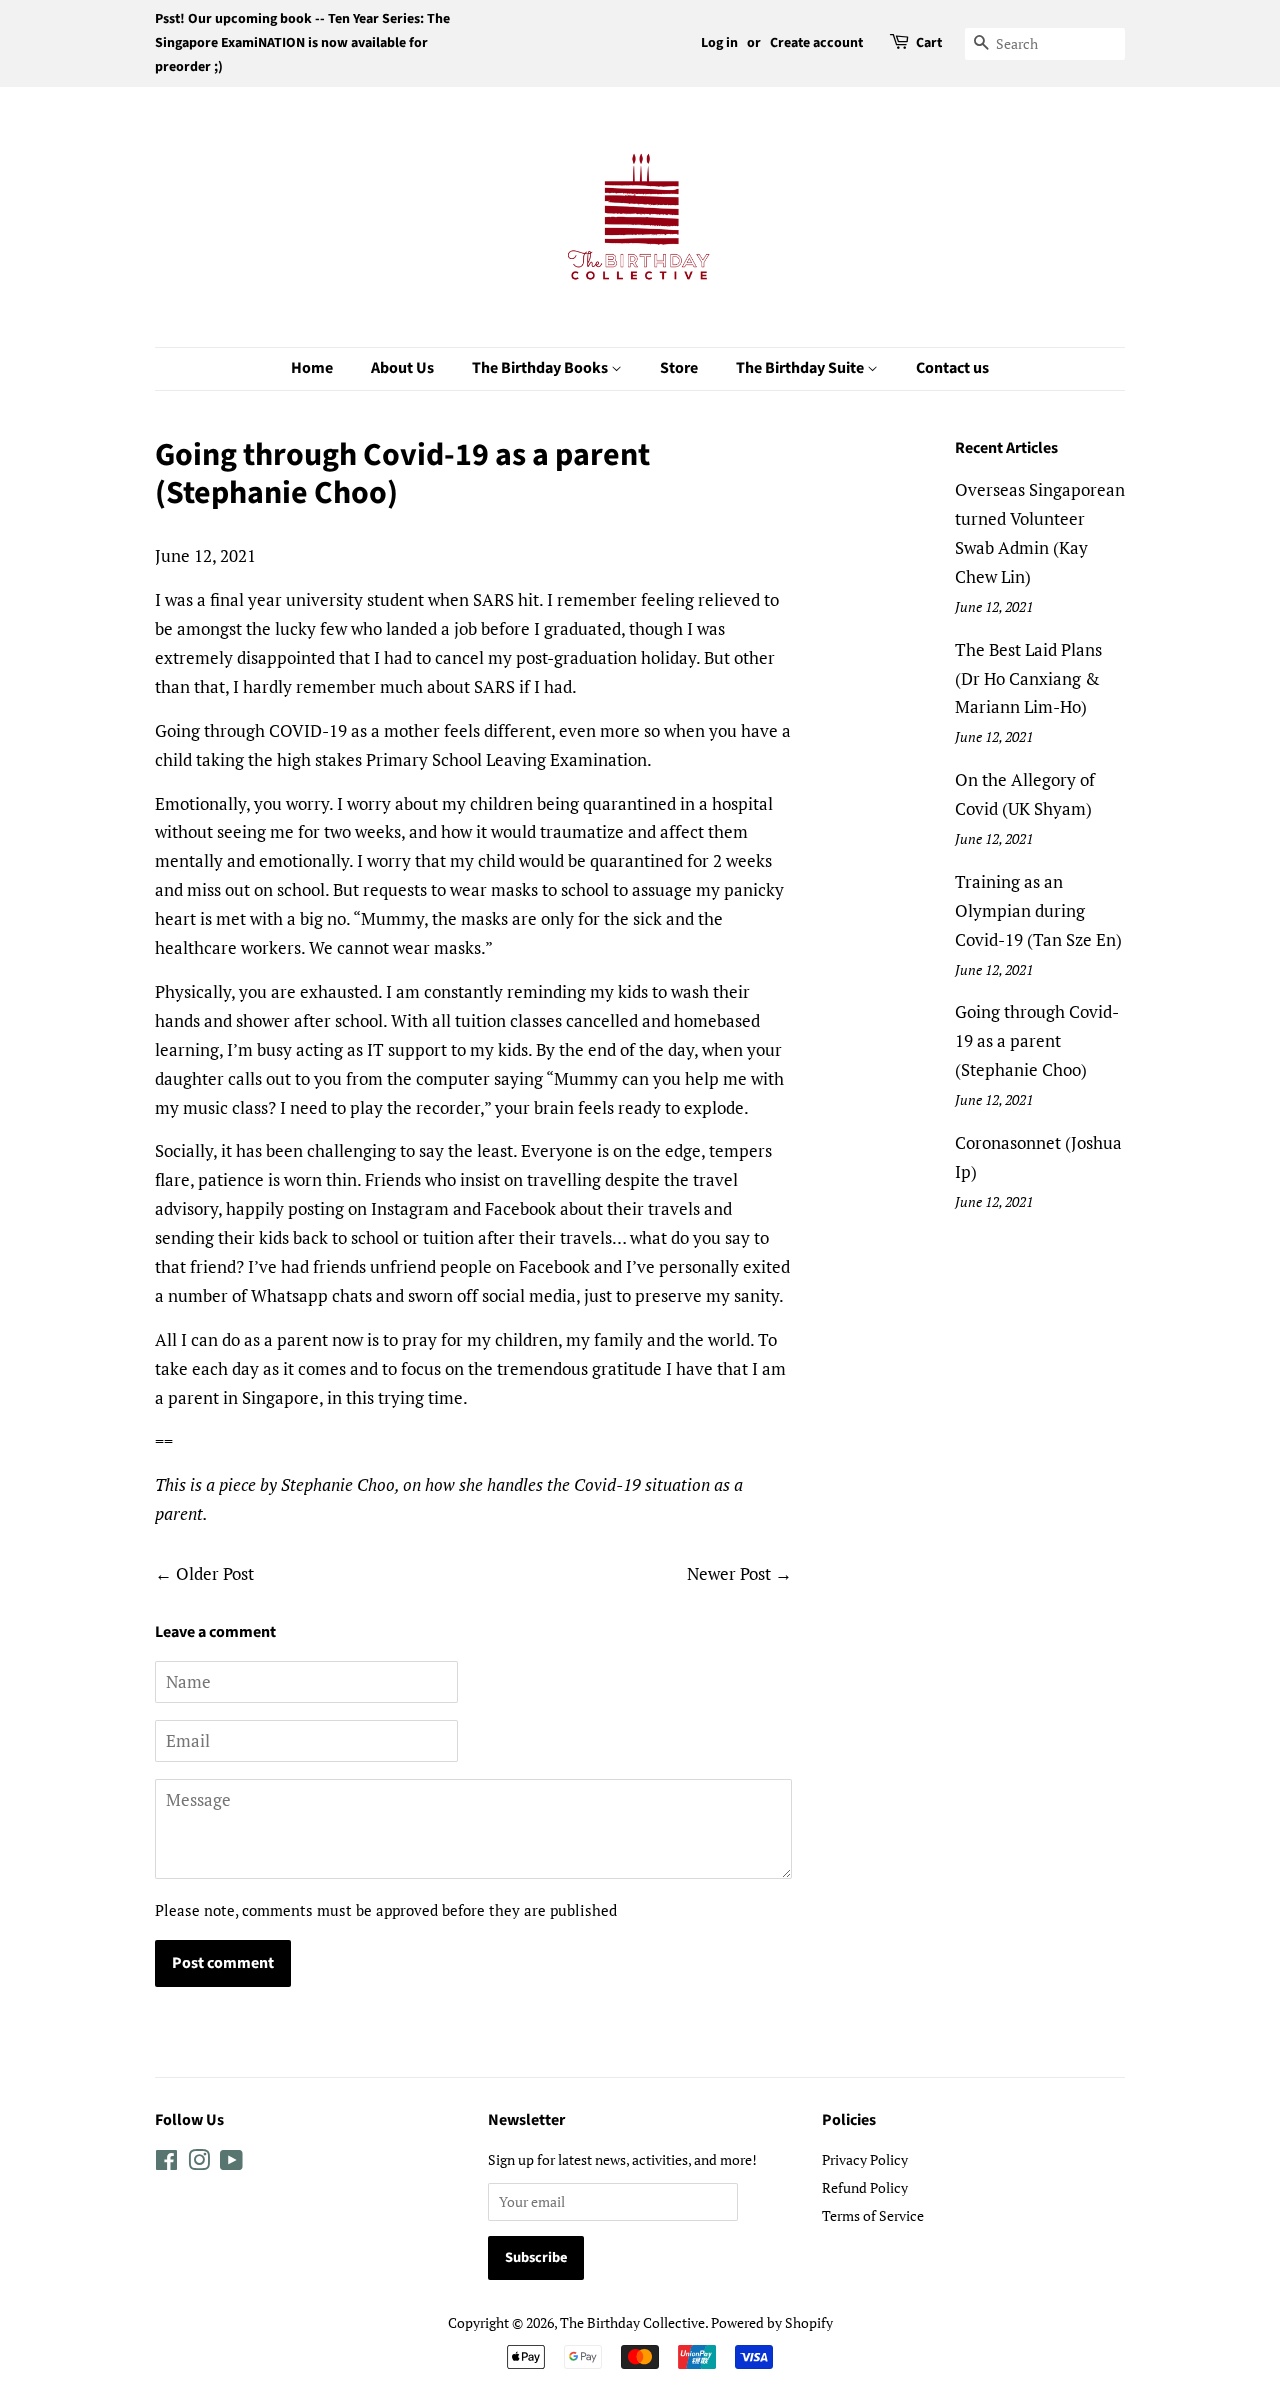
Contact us (952, 368)
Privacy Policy (865, 2159)
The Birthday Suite (801, 368)
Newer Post (729, 1573)
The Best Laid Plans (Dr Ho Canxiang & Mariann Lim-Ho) (1028, 678)
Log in (719, 43)
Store (679, 368)
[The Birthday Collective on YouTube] (231, 2163)
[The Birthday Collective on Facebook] (166, 2163)
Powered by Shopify (772, 2322)
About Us (402, 368)
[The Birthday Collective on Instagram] (199, 2163)
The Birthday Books (541, 368)
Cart (929, 43)
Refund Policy (865, 2187)
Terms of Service (873, 2215)
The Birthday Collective (632, 2322)
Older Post (215, 1573)
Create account (816, 43)
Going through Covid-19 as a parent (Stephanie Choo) (1037, 1040)
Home (312, 368)
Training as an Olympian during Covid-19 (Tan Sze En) (1038, 910)
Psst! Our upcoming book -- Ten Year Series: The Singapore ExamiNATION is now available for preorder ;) (302, 43)
